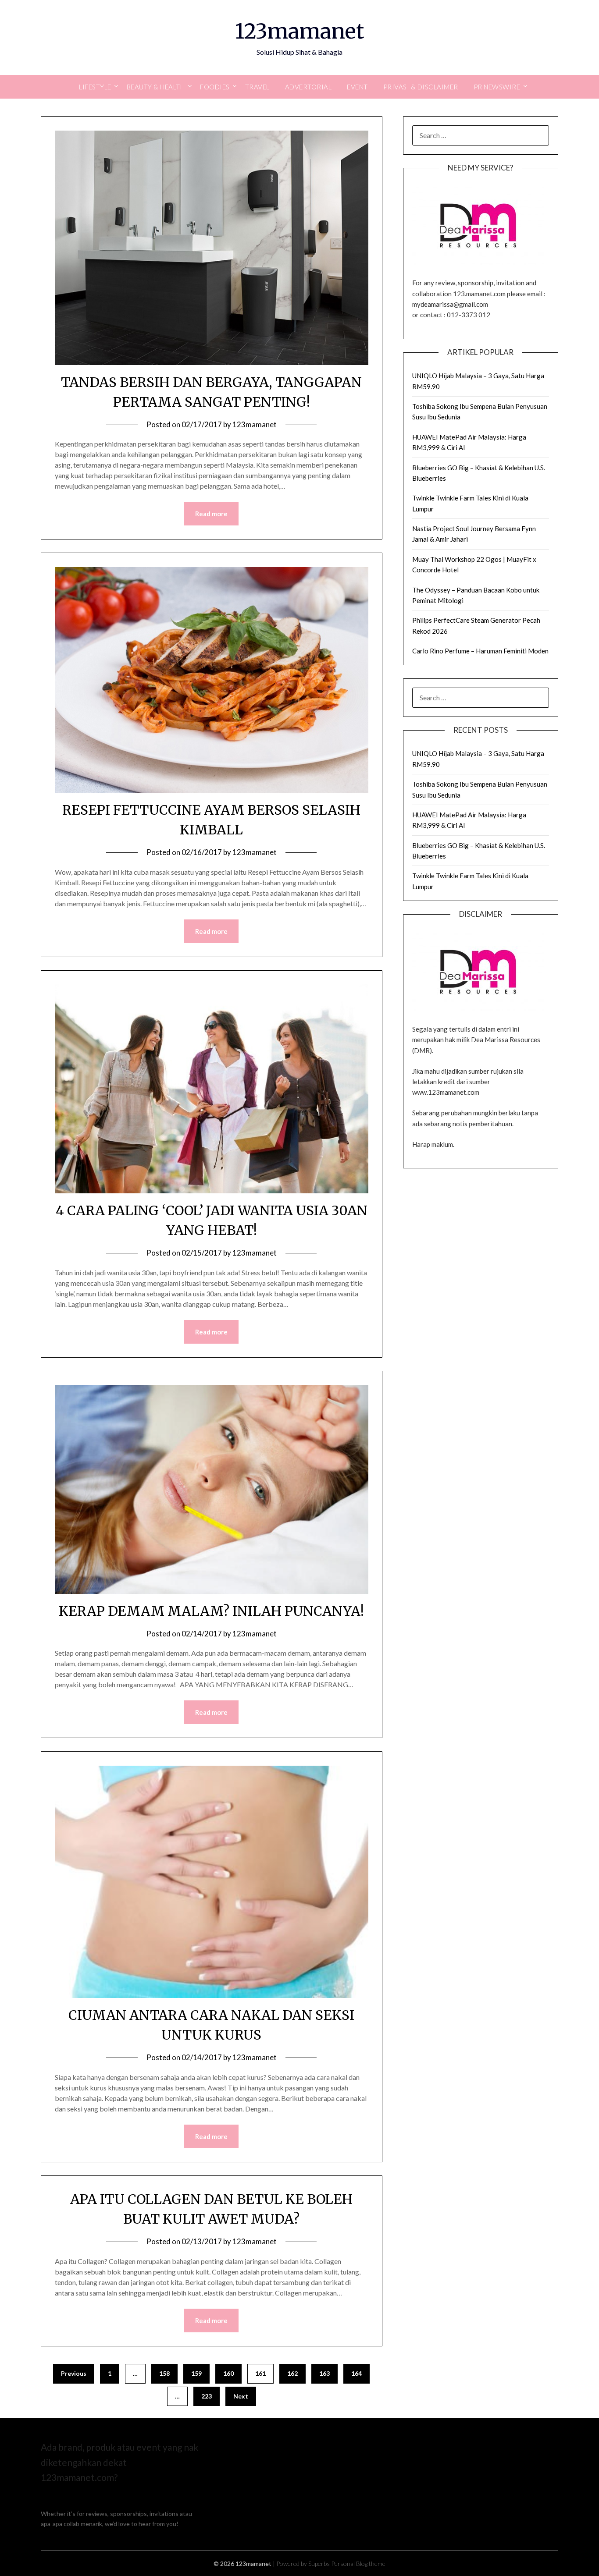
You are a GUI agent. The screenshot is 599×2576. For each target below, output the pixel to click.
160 (228, 2373)
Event (357, 87)
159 (196, 2373)
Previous (74, 2373)
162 (292, 2373)
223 (207, 2396)
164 (357, 2373)
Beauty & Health (156, 87)
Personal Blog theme (358, 2564)
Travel (257, 87)
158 (164, 2373)
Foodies (215, 87)
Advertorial (308, 87)
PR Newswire (497, 87)
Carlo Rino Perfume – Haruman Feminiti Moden (480, 651)
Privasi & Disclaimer (421, 87)
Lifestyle (95, 87)
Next (241, 2396)
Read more (211, 514)
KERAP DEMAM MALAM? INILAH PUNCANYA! (211, 1611)
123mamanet (299, 31)
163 (324, 2373)
